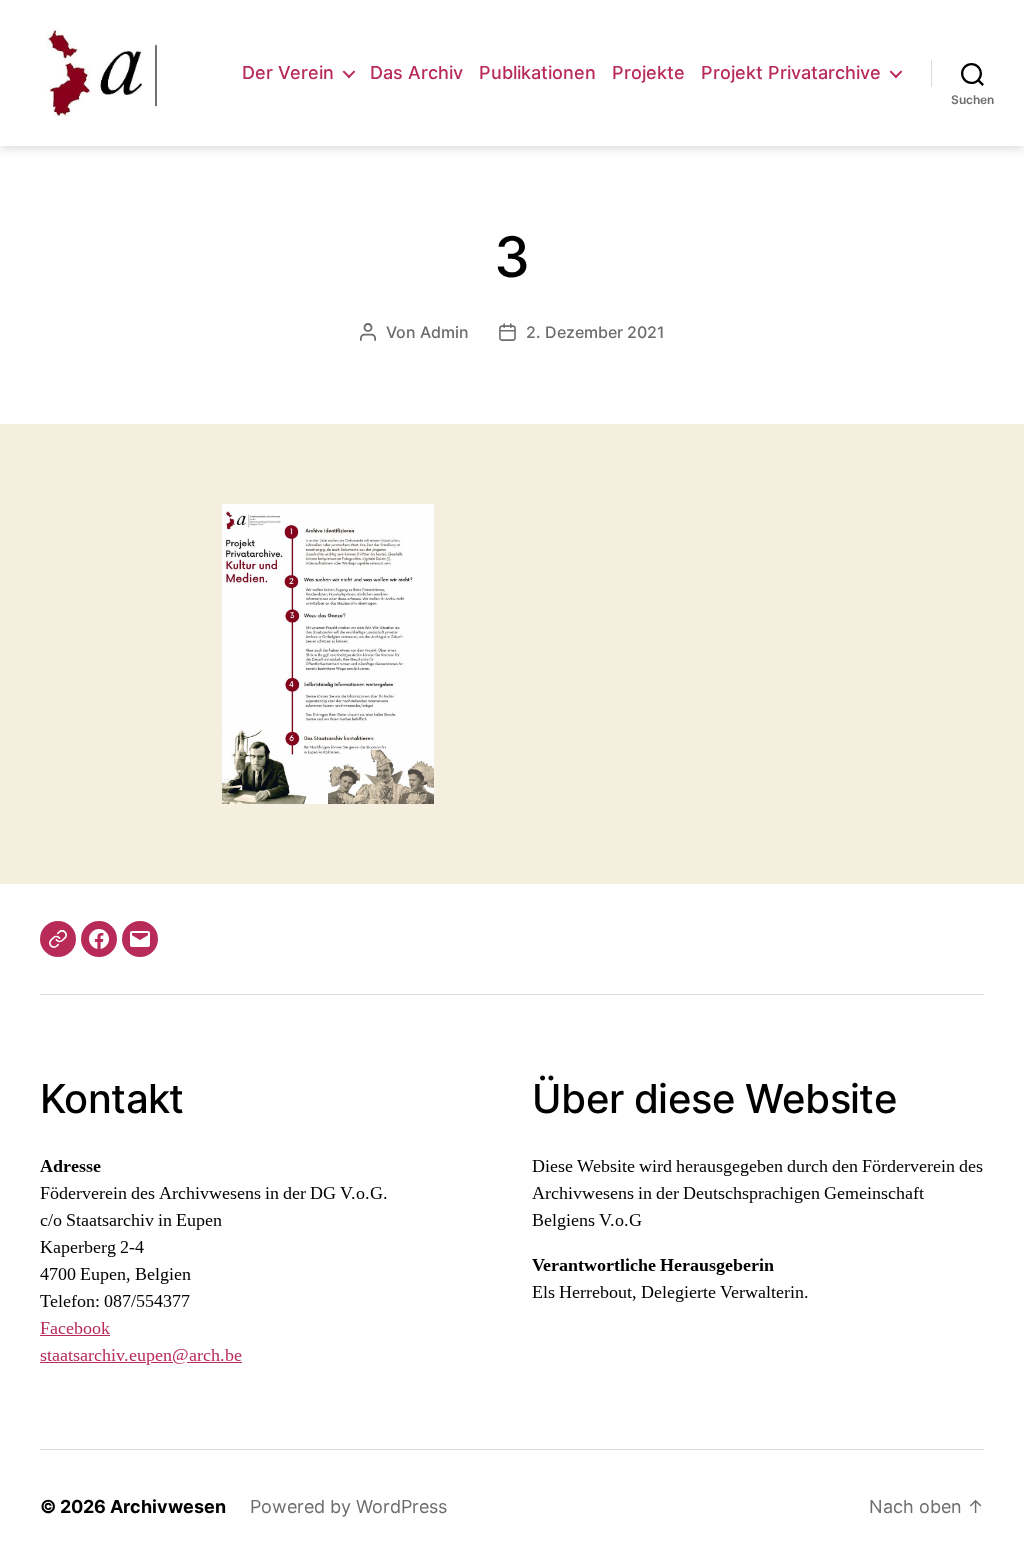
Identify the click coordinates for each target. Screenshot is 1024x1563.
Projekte (648, 72)
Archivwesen (168, 1506)
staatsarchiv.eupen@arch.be (141, 1355)
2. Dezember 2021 (595, 332)
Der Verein (288, 72)
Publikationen (537, 72)
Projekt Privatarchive (791, 72)
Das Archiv (416, 72)
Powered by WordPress (348, 1506)
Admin (444, 332)
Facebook (75, 1328)
